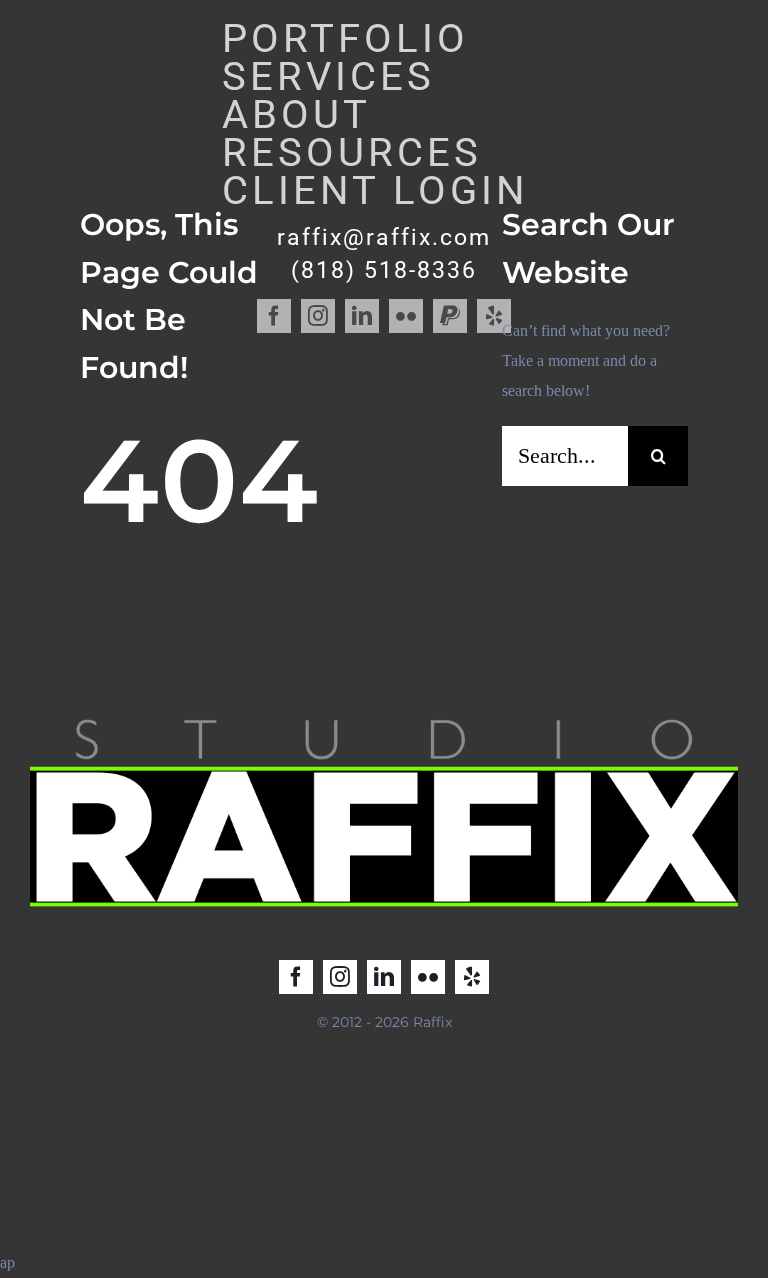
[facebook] (296, 977)
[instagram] (340, 977)
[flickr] (428, 977)
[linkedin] (384, 977)
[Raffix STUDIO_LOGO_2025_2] (384, 716)
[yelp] (472, 977)
